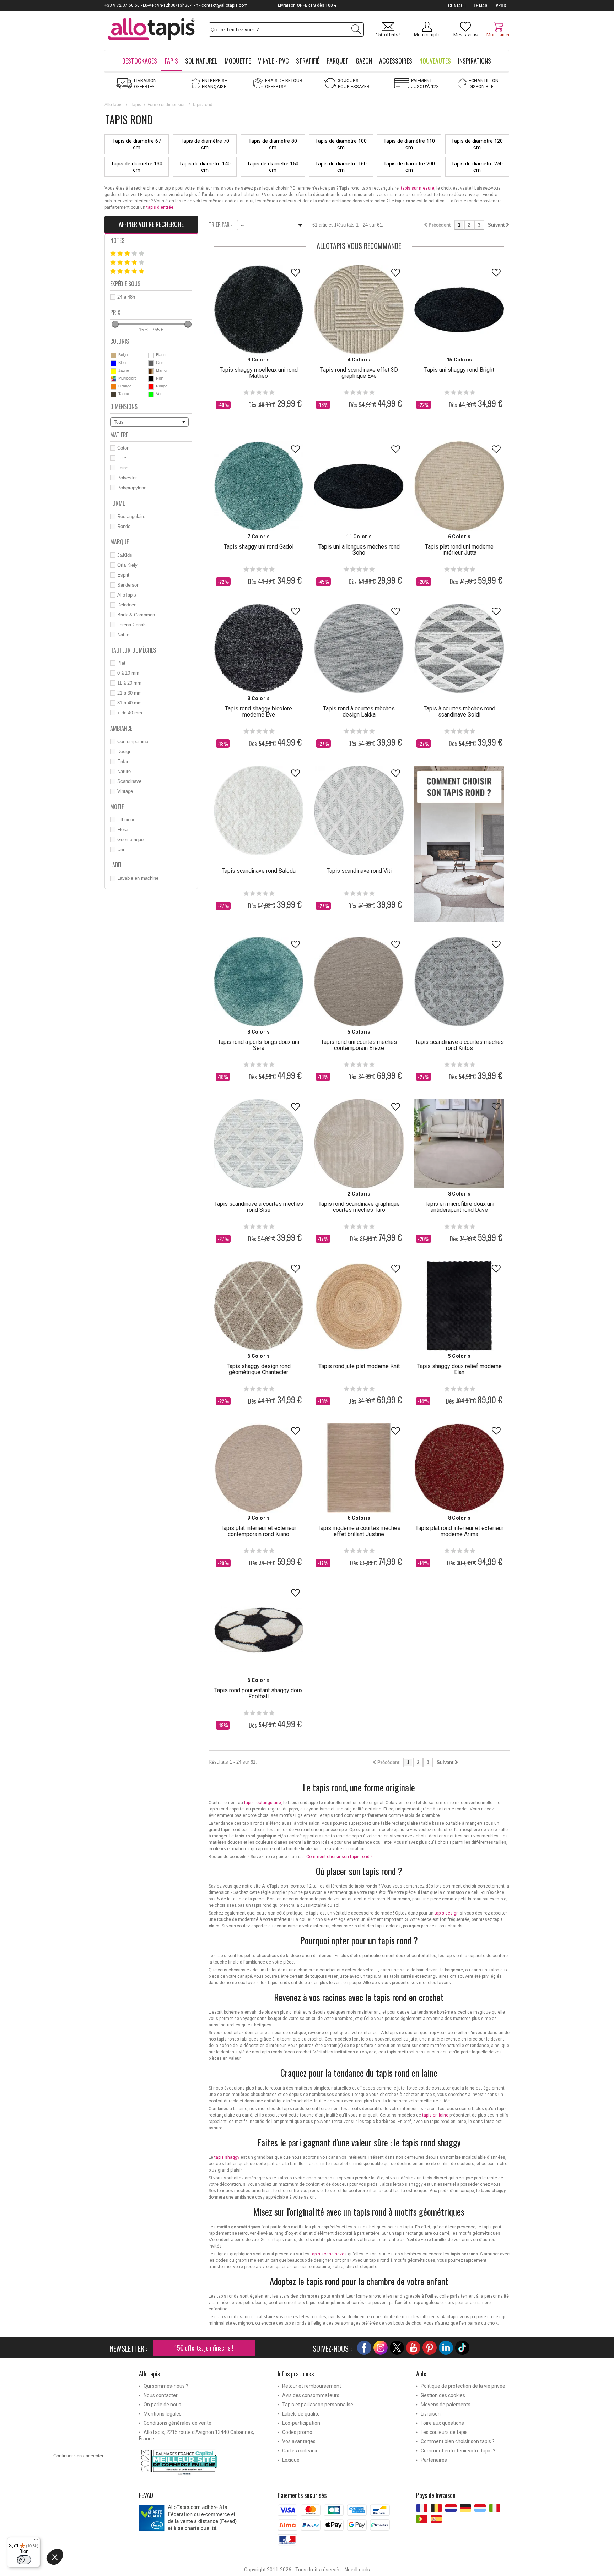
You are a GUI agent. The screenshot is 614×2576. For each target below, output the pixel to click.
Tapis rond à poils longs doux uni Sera (258, 1045)
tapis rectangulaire (263, 1803)
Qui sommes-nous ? (166, 2386)
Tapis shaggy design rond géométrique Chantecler (259, 1369)
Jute (122, 458)
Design (124, 751)
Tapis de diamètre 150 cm (273, 167)
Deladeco (127, 605)
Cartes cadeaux (300, 2451)
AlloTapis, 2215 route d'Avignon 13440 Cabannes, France (196, 2435)
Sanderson (128, 585)
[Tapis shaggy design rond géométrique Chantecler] (259, 1306)
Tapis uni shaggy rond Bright (459, 370)
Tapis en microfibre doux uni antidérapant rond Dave (459, 1207)
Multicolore (128, 378)
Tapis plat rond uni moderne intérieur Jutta (459, 550)
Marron (162, 370)
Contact (457, 5)
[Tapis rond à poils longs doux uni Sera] (259, 981)
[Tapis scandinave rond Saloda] (259, 810)
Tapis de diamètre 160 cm (341, 167)
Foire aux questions (442, 2423)
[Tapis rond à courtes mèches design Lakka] (359, 648)
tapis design (447, 1913)
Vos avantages (299, 2441)
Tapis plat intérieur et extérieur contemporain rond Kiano (258, 1531)
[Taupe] (113, 394)
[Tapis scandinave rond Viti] (359, 810)
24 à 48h (126, 297)
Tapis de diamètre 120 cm (477, 144)
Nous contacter (161, 2395)
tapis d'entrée (160, 207)
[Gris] (151, 363)
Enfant (124, 761)
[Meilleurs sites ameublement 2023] (203, 2462)
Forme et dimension (167, 105)
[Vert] (151, 394)
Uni (121, 849)
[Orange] (113, 387)
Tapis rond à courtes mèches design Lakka (359, 712)
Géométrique (130, 840)
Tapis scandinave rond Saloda (259, 871)
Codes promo (297, 2432)
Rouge (162, 386)
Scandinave (129, 781)
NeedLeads (357, 2570)
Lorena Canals (132, 625)
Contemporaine (133, 742)
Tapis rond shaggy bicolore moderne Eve (258, 712)
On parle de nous (162, 2405)
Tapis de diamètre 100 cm (341, 144)
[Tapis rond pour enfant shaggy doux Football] (259, 1630)
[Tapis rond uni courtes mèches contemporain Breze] (359, 981)
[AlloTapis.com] (151, 30)
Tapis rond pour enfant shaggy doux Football (258, 1693)
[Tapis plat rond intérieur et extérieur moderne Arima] (459, 1468)
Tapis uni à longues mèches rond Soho (359, 550)
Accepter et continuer (158, 2565)
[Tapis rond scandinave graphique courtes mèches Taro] (359, 1144)
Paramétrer (84, 2565)
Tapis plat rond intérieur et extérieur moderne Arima (459, 1531)
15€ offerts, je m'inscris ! (204, 2348)
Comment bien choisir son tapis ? (458, 2441)
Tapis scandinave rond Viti (359, 871)
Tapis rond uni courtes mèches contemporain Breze (359, 1045)
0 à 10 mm (128, 673)
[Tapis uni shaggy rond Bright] (459, 310)
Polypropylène (132, 488)
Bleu (122, 363)
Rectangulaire (131, 516)
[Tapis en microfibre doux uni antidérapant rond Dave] (459, 1144)
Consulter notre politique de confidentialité (96, 2524)
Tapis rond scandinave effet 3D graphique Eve (359, 373)
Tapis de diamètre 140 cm (205, 167)
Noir (160, 378)
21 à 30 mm (130, 693)
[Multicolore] (113, 379)
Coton (123, 448)
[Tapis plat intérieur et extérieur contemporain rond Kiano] (259, 1468)
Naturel (125, 771)
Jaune (124, 370)
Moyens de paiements (446, 2405)
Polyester (127, 478)
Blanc (161, 355)
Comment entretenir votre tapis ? (458, 2451)
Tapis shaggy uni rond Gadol (259, 547)
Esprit (123, 575)
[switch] (24, 2560)
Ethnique (126, 820)
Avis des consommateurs (311, 2395)
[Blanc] (151, 355)
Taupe (124, 394)
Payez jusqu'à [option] (277, 5)
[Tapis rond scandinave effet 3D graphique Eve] (359, 310)
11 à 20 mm (129, 683)
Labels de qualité (301, 2414)
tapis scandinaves (329, 2254)
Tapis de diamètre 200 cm (409, 167)
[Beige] (113, 355)
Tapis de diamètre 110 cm (409, 144)
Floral (123, 830)
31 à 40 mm (130, 703)
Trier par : (220, 224)
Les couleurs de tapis (444, 2432)
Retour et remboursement (312, 2386)
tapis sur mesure (418, 188)
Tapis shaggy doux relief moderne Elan (459, 1369)
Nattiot (124, 635)
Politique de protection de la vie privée (463, 2386)
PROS (501, 5)
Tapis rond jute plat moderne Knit (359, 1366)
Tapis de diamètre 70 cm (205, 144)
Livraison (431, 2414)
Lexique (291, 2460)
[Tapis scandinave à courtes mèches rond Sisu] (259, 1144)
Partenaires (434, 2460)
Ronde (124, 526)
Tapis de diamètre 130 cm (137, 167)
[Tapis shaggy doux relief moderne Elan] (459, 1306)
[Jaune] (113, 371)
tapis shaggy (227, 2157)
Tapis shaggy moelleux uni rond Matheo (259, 373)
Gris (160, 363)
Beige (123, 355)
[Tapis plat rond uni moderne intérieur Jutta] (459, 486)
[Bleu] (113, 363)
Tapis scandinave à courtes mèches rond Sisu (259, 1207)
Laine (123, 468)
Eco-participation (301, 2423)
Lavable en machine (138, 878)
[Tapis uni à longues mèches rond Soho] (359, 486)
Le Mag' (481, 5)
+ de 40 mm (130, 713)
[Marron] (151, 371)
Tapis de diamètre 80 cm (273, 144)
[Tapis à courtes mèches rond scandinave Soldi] (459, 648)
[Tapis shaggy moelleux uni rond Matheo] (259, 310)
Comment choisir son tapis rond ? (339, 1857)
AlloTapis (113, 105)
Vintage (125, 791)
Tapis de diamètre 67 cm (137, 144)
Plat (121, 663)
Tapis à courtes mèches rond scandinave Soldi (459, 712)
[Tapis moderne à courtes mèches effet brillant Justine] (359, 1468)
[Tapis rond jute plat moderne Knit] (359, 1306)
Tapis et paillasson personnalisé (318, 2405)
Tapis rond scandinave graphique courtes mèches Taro (359, 1207)
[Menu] (36, 2541)
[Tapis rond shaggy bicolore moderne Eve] (259, 648)
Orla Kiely (127, 565)
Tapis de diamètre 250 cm (477, 167)
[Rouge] (151, 387)
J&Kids (125, 555)
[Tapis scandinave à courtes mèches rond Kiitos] (459, 981)
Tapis (136, 105)
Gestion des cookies (443, 2395)
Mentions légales (163, 2414)
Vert (159, 394)
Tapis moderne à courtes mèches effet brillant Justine (359, 1531)
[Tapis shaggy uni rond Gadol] (259, 486)
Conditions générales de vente (177, 2423)
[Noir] (151, 379)
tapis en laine (435, 2115)
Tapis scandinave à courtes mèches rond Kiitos (459, 1045)
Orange (125, 386)
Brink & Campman (136, 615)
